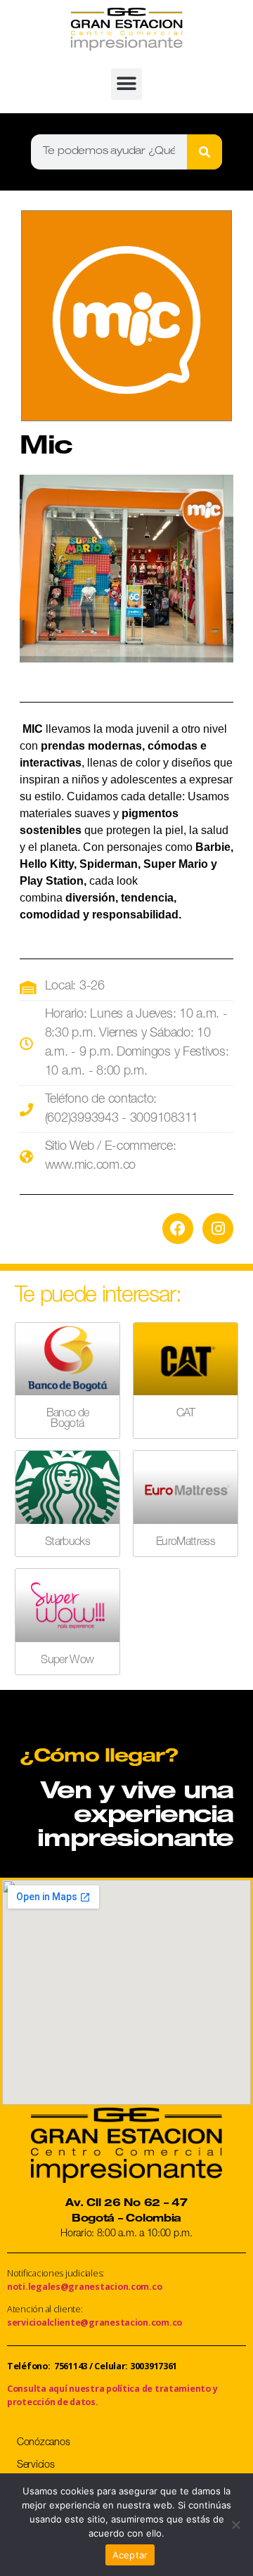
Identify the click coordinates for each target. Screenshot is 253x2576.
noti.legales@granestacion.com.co (84, 2287)
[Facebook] (178, 1229)
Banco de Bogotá (68, 1419)
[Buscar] (205, 152)
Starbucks (67, 1543)
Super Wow (67, 1661)
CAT (186, 1414)
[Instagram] (218, 1229)
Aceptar (130, 2555)
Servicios (36, 2466)
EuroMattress (186, 1543)
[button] (127, 84)
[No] (235, 2525)
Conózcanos (43, 2443)
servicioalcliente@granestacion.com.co (95, 2322)
